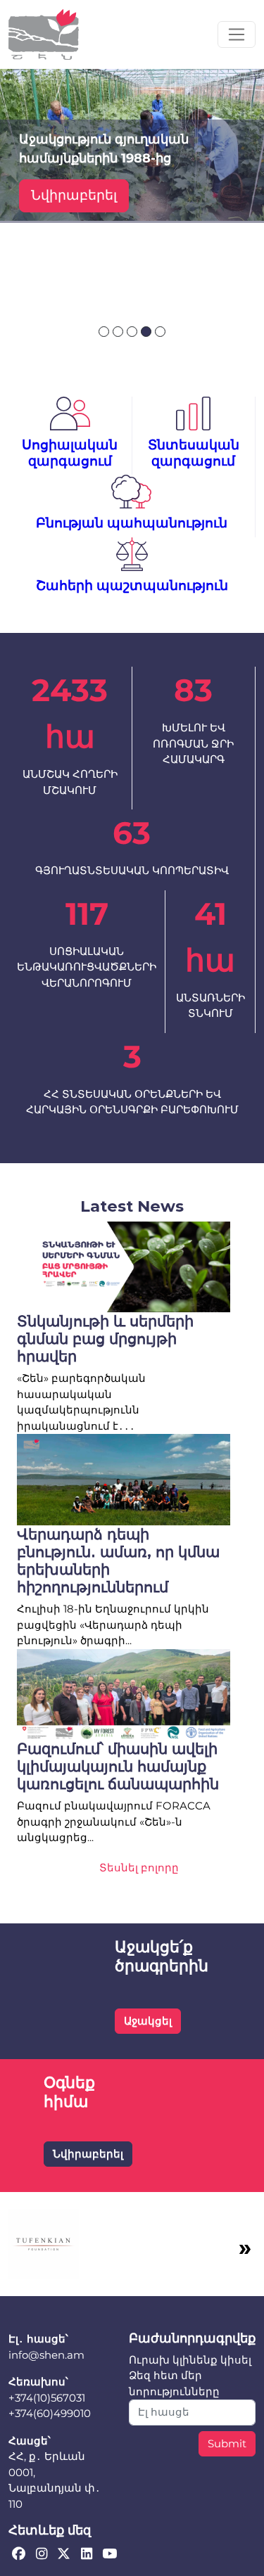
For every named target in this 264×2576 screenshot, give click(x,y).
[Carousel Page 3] (132, 332)
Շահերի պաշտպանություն (132, 585)
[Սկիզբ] (44, 34)
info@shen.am (46, 2355)
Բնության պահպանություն (132, 523)
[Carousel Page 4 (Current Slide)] (146, 332)
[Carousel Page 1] (104, 332)
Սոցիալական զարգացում (70, 453)
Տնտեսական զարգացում (194, 453)
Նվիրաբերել (74, 195)
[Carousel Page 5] (160, 332)
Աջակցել (148, 2021)
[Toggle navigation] (237, 34)
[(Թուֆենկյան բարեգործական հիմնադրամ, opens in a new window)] (44, 2243)
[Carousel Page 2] (118, 332)
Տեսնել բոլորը (139, 1867)
